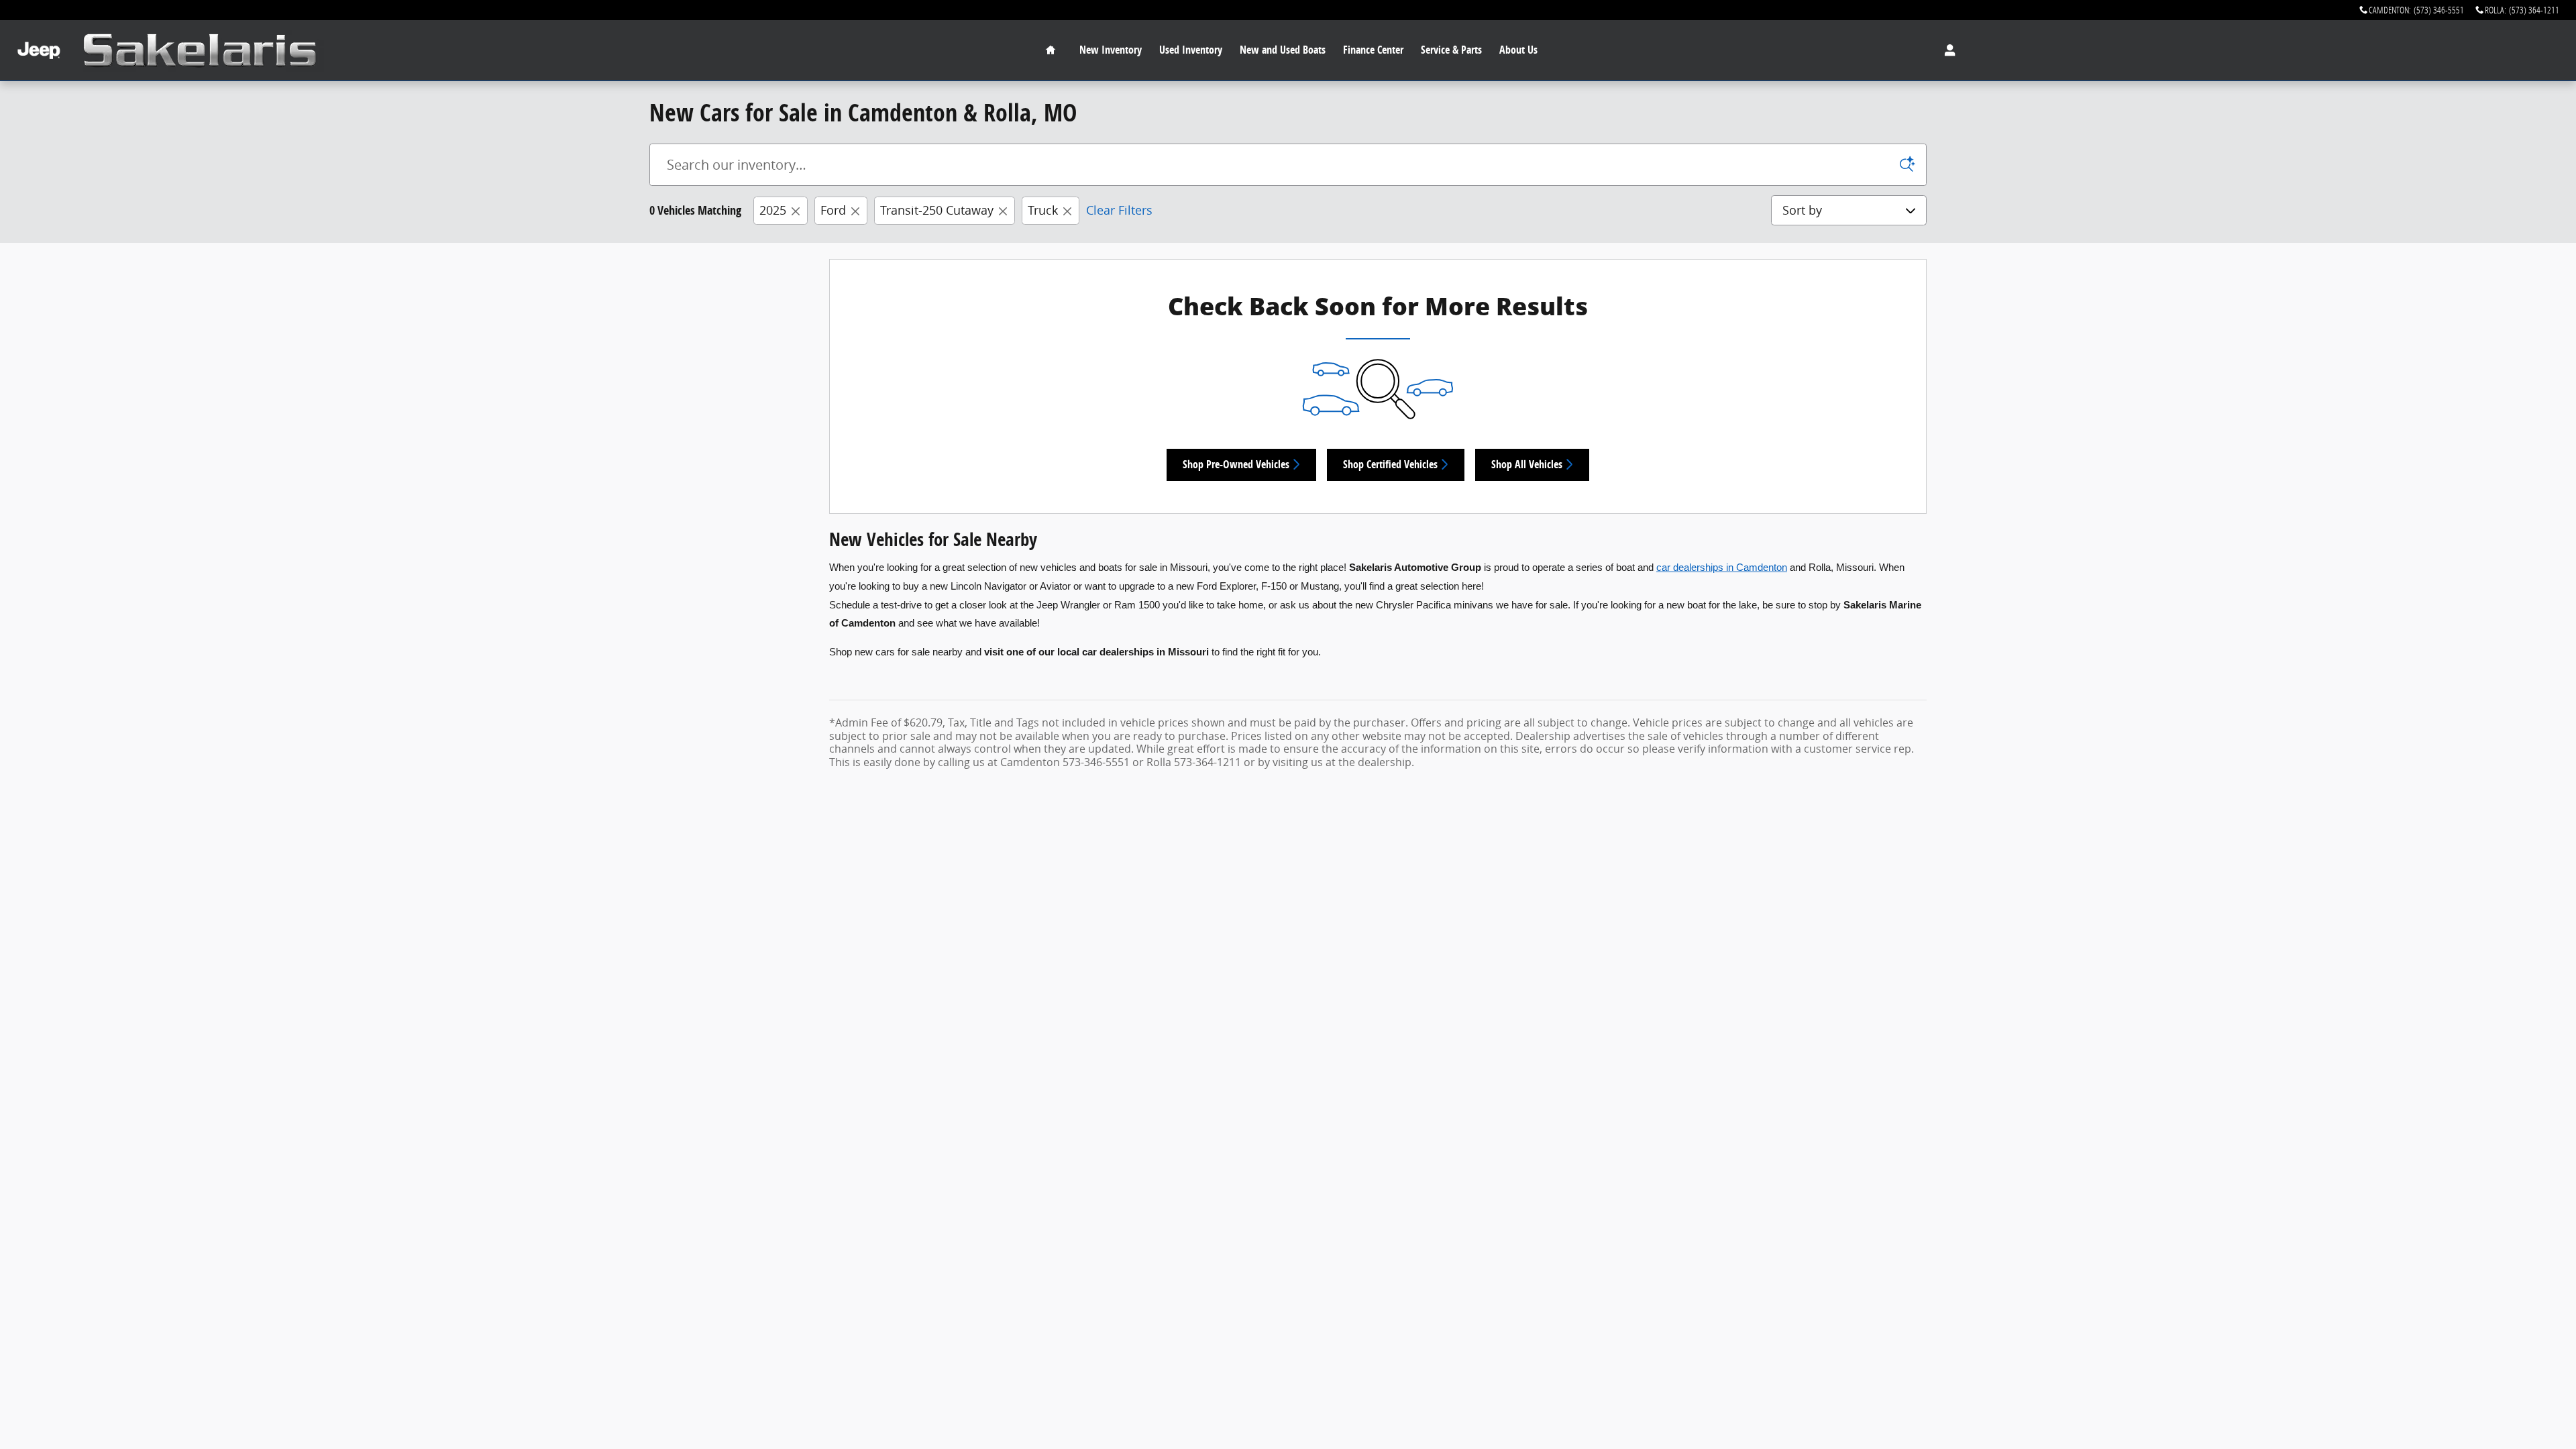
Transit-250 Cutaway (937, 210)
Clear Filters (1119, 210)
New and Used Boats (1283, 50)
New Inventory (1111, 50)
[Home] (39, 51)
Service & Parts (1451, 50)
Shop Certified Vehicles (1390, 464)
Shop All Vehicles (1527, 464)
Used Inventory (1191, 50)
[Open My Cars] (1946, 50)
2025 (773, 210)
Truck (1043, 210)
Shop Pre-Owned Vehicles (1236, 464)
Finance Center (1373, 50)
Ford (833, 210)
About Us (1518, 50)
